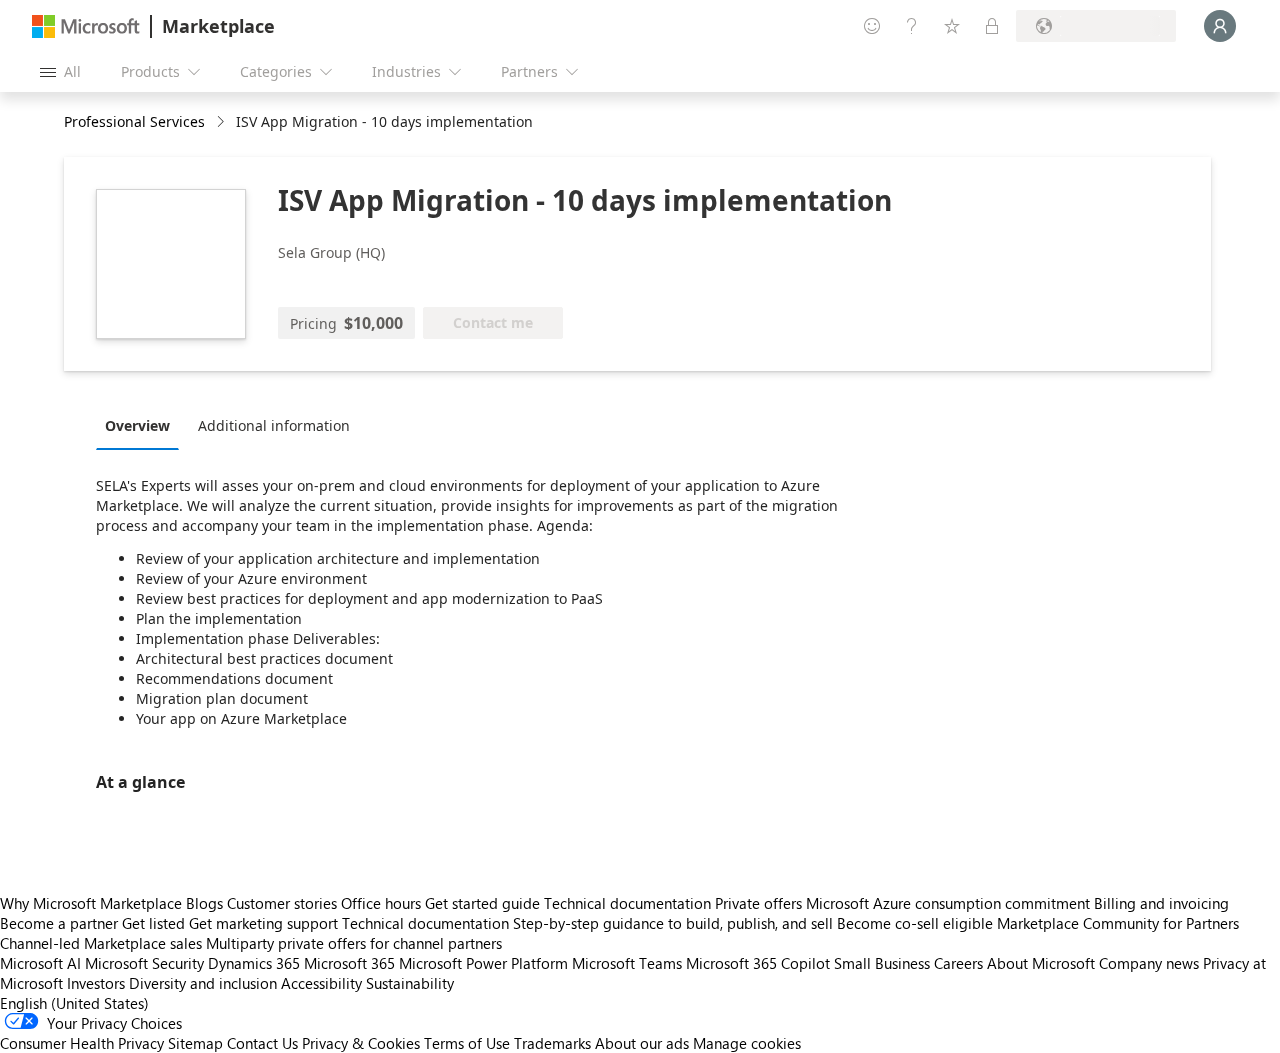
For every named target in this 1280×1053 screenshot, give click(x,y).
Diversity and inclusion (203, 983)
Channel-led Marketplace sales (101, 943)
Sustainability (410, 983)
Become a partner (59, 923)
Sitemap (195, 1043)
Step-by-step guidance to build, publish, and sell (673, 923)
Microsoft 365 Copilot (758, 963)
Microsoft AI (40, 963)
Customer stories (282, 903)
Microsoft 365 (349, 963)
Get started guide (482, 903)
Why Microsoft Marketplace (91, 903)
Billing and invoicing (1161, 903)
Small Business (882, 963)
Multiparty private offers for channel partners (354, 943)
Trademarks (552, 1043)
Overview (137, 425)
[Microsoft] (86, 26)
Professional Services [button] (134, 121)
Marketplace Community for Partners (1118, 923)
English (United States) (74, 1003)
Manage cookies (747, 1043)
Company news (1149, 963)
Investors (96, 983)
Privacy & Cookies (361, 1043)
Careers (958, 963)
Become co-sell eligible (915, 923)
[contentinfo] (222, 122)
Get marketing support (263, 923)
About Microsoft (1041, 963)
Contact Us (262, 1043)
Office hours (381, 903)
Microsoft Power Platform (483, 963)
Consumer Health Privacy (82, 1043)
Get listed (153, 923)
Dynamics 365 (254, 963)
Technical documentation (627, 903)
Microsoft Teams (627, 963)
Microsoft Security (144, 963)
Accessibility (321, 983)
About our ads (642, 1043)
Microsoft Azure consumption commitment (950, 903)
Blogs (204, 903)
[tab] (142, 425)
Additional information (274, 425)
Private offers (758, 903)
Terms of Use (467, 1043)
